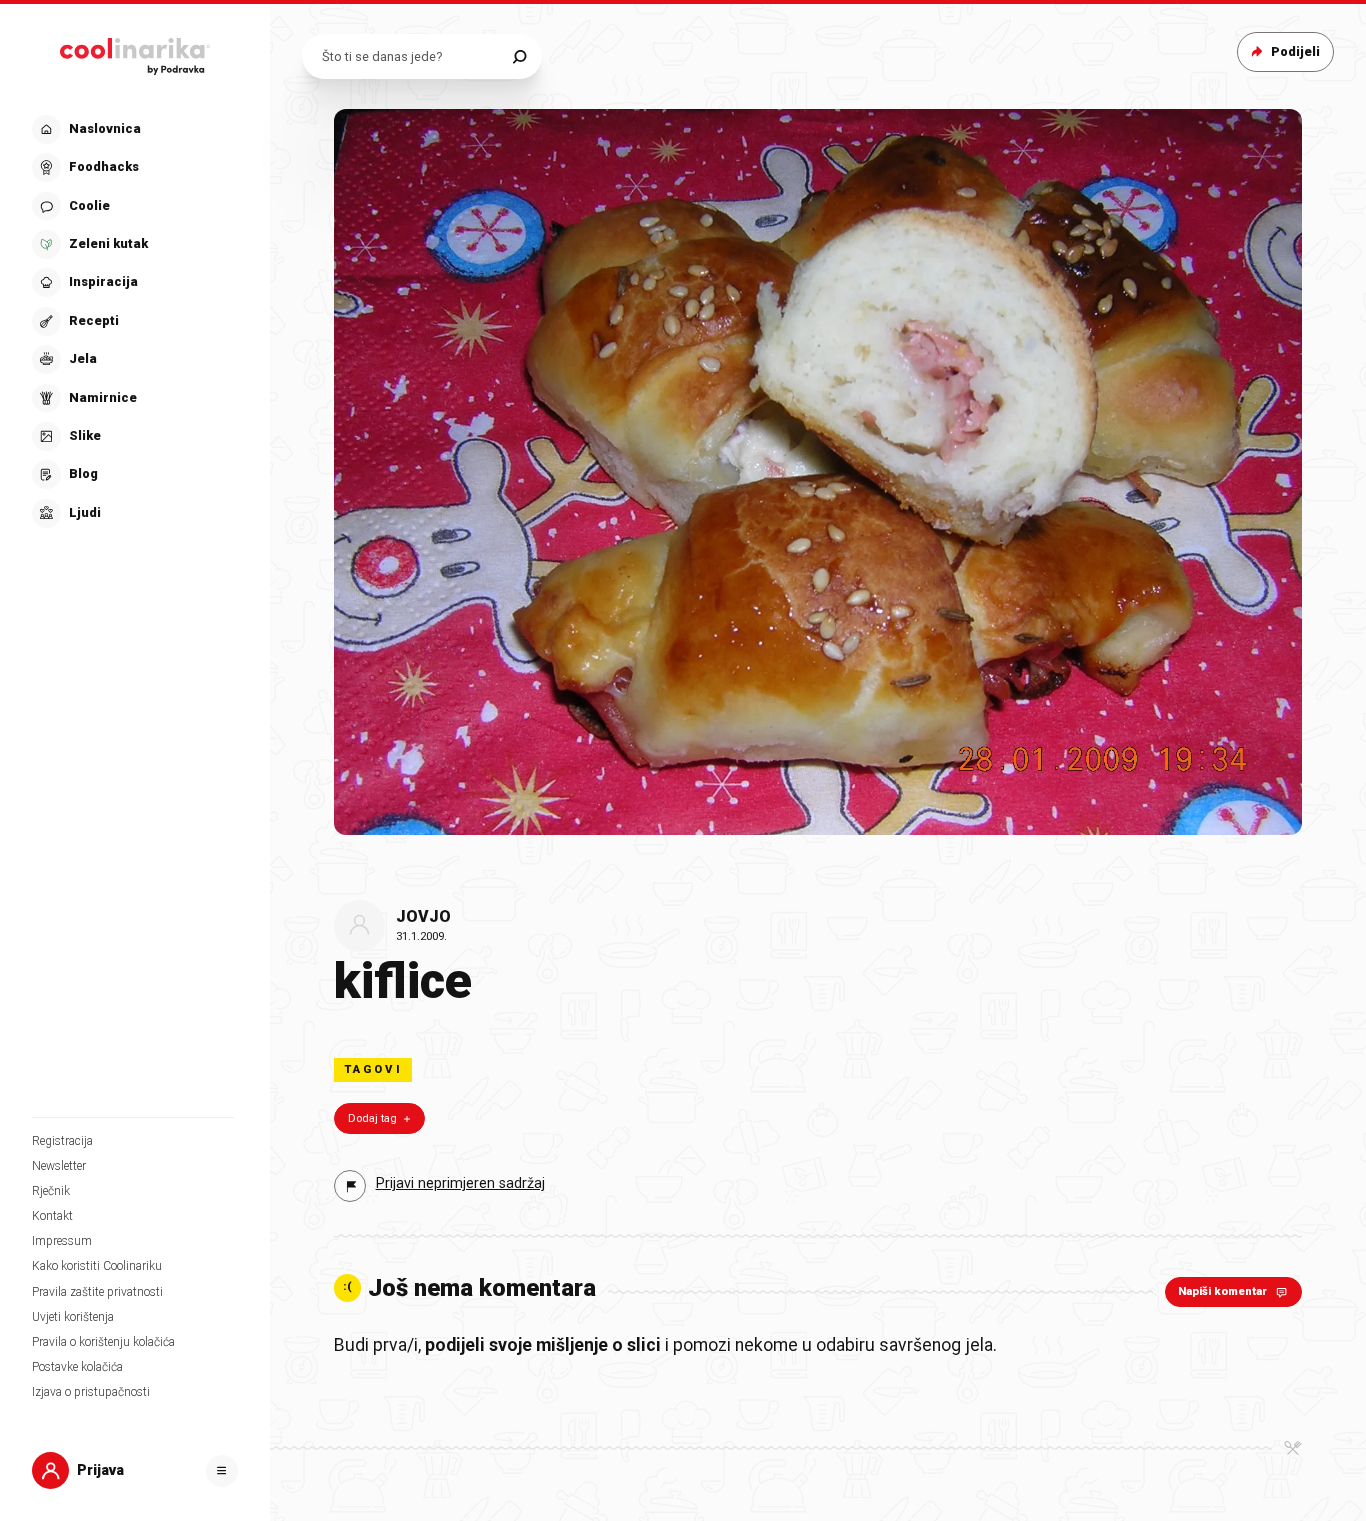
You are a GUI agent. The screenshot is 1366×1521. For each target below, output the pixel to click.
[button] (133, 321)
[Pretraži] (519, 56)
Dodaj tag (372, 1118)
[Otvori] (222, 1471)
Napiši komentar (1222, 1291)
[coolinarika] (135, 52)
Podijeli (1295, 51)
